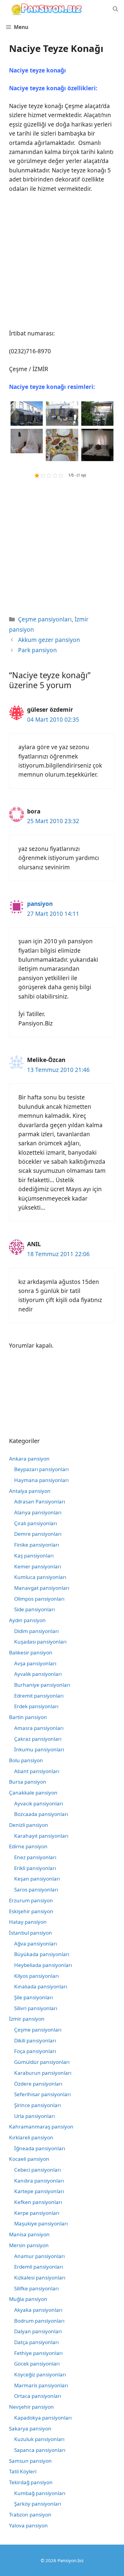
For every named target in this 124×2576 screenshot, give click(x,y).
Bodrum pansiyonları (39, 2321)
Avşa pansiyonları (35, 1663)
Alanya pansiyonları (38, 1512)
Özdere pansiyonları (38, 2084)
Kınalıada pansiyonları (41, 1986)
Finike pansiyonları (37, 1545)
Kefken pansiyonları (38, 2202)
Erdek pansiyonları (36, 1706)
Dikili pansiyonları (35, 2040)
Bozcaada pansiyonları (41, 1814)
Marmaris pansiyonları (41, 2385)
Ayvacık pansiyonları (39, 1803)
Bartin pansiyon (28, 1717)
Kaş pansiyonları (34, 1556)
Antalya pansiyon (30, 1491)
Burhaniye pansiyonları (42, 1685)
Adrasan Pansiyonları (40, 1501)
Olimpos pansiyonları (39, 1599)
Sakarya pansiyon (30, 2428)
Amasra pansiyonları (39, 1728)
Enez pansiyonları (35, 1857)
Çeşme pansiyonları (45, 619)
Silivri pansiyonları (36, 2008)
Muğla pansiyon (28, 2299)
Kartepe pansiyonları (39, 2191)
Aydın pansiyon (27, 1620)
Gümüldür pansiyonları (42, 2062)
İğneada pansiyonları (40, 2148)
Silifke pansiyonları (36, 2288)
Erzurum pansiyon (31, 1900)
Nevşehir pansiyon (31, 2407)
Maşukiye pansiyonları (41, 2223)
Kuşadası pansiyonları (40, 1642)
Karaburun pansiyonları (43, 2073)
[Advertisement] (62, 264)
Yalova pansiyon (28, 2525)
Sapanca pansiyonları (40, 2450)
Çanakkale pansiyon (33, 1793)
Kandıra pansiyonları (39, 2181)
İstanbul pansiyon (31, 1933)
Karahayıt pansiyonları (41, 1836)
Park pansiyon (37, 650)
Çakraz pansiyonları (38, 1739)
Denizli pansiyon (29, 1825)
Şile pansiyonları (34, 1997)
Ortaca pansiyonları (38, 2396)
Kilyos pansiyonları (36, 1976)
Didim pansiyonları (36, 1631)
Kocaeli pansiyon (29, 2159)
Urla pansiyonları (34, 2116)
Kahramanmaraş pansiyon (41, 2127)
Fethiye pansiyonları (38, 2353)
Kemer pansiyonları (38, 1566)
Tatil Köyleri (23, 2471)
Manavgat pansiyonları (42, 1588)
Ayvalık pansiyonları (38, 1674)
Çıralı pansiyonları (36, 1523)
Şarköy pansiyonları (38, 2504)
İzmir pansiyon (27, 2019)
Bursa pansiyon (28, 1782)
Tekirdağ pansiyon (31, 2482)
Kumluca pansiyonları (40, 1577)
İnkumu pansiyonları (39, 1749)
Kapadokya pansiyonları (43, 2418)
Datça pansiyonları (36, 2342)
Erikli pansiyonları (35, 1868)
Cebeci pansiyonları (37, 2170)
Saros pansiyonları (36, 1889)
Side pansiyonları (34, 1609)
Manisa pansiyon (29, 2234)
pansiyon (40, 904)
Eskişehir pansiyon (31, 1911)
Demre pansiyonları (38, 1534)
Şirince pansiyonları (37, 2105)
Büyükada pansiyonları (42, 1954)
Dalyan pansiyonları (38, 2331)
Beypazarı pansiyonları (41, 1469)
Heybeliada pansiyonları (43, 1965)
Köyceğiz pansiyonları (40, 2374)
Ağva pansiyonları (36, 1944)
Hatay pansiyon (28, 1922)
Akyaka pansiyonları (38, 2310)
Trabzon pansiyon (30, 2515)
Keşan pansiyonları (37, 1879)
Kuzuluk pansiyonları (39, 2439)
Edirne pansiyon (28, 1846)
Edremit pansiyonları (39, 1696)
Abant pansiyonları (37, 1771)
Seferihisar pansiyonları (42, 2094)
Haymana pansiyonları (41, 1480)
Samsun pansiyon (30, 2461)
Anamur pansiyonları (39, 2256)
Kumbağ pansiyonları (40, 2493)
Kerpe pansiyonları (37, 2213)
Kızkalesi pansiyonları (40, 2278)
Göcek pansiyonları (37, 2364)
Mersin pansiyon (29, 2245)
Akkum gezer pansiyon (49, 640)
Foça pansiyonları (35, 2051)
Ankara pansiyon (29, 1459)
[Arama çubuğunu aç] (115, 9)
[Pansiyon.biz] (45, 9)
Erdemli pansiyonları (39, 2267)
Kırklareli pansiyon (31, 2137)
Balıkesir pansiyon (31, 1652)
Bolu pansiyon (26, 1760)
